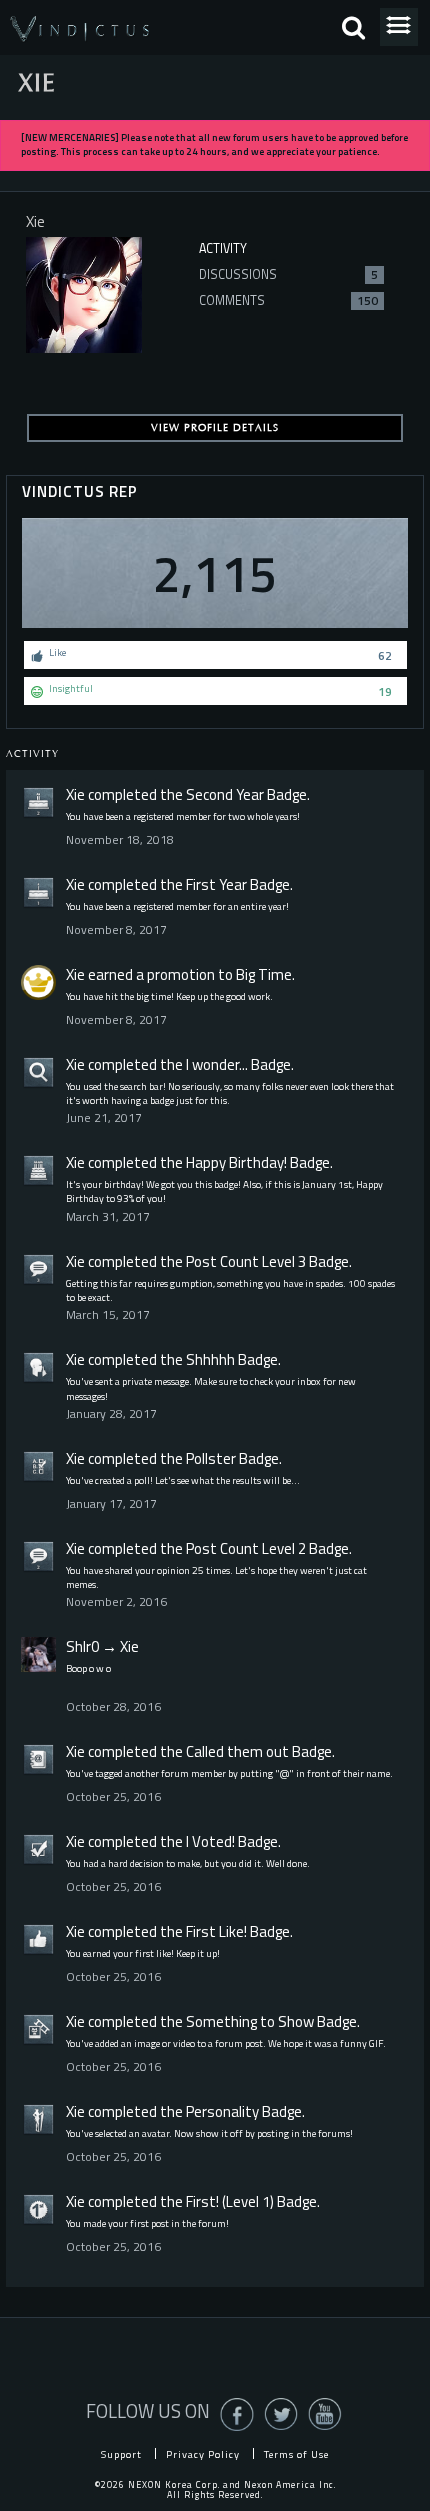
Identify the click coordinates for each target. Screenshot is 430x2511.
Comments (288, 300)
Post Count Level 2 (246, 1548)
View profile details (215, 428)
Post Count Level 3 (246, 1261)
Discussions (288, 274)
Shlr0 (82, 1646)
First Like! (216, 1931)
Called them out (237, 1751)
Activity (223, 248)
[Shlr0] (38, 1654)
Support (121, 2454)
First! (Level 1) (230, 2201)
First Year (216, 884)
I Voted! (210, 1841)
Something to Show (250, 2021)
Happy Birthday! (236, 1162)
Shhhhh (210, 1359)
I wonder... (217, 1064)
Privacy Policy (203, 2454)
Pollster (211, 1458)
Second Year (225, 794)
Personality (222, 2111)
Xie (75, 794)
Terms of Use (296, 2454)
